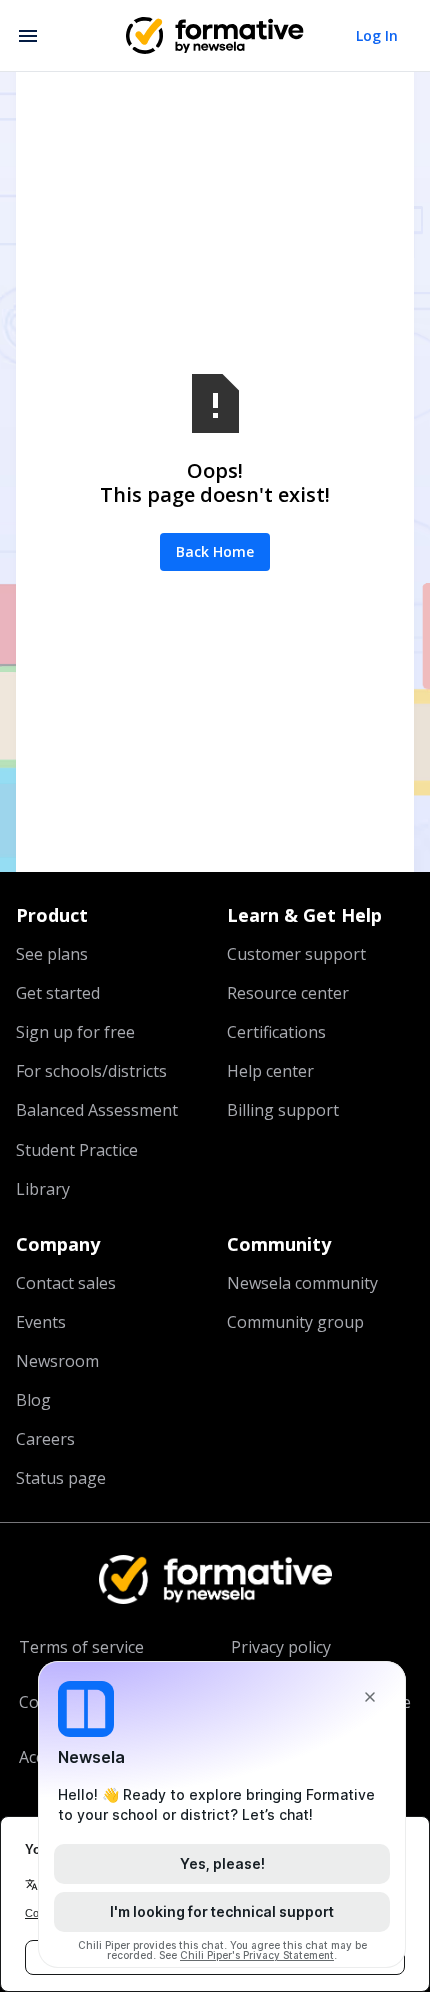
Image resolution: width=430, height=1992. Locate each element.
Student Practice (77, 1150)
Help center (270, 1071)
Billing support (283, 1110)
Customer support (296, 954)
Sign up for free (75, 1032)
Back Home (215, 551)
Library (43, 1189)
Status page (61, 1478)
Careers (45, 1439)
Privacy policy (281, 1647)
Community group (295, 1322)
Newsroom (57, 1361)
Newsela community (302, 1283)
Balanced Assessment (97, 1110)
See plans (52, 954)
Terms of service (81, 1647)
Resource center (288, 993)
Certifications (276, 1032)
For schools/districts (91, 1071)
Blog (33, 1400)
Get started (58, 993)
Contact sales (66, 1283)
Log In (377, 35)
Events (41, 1322)
